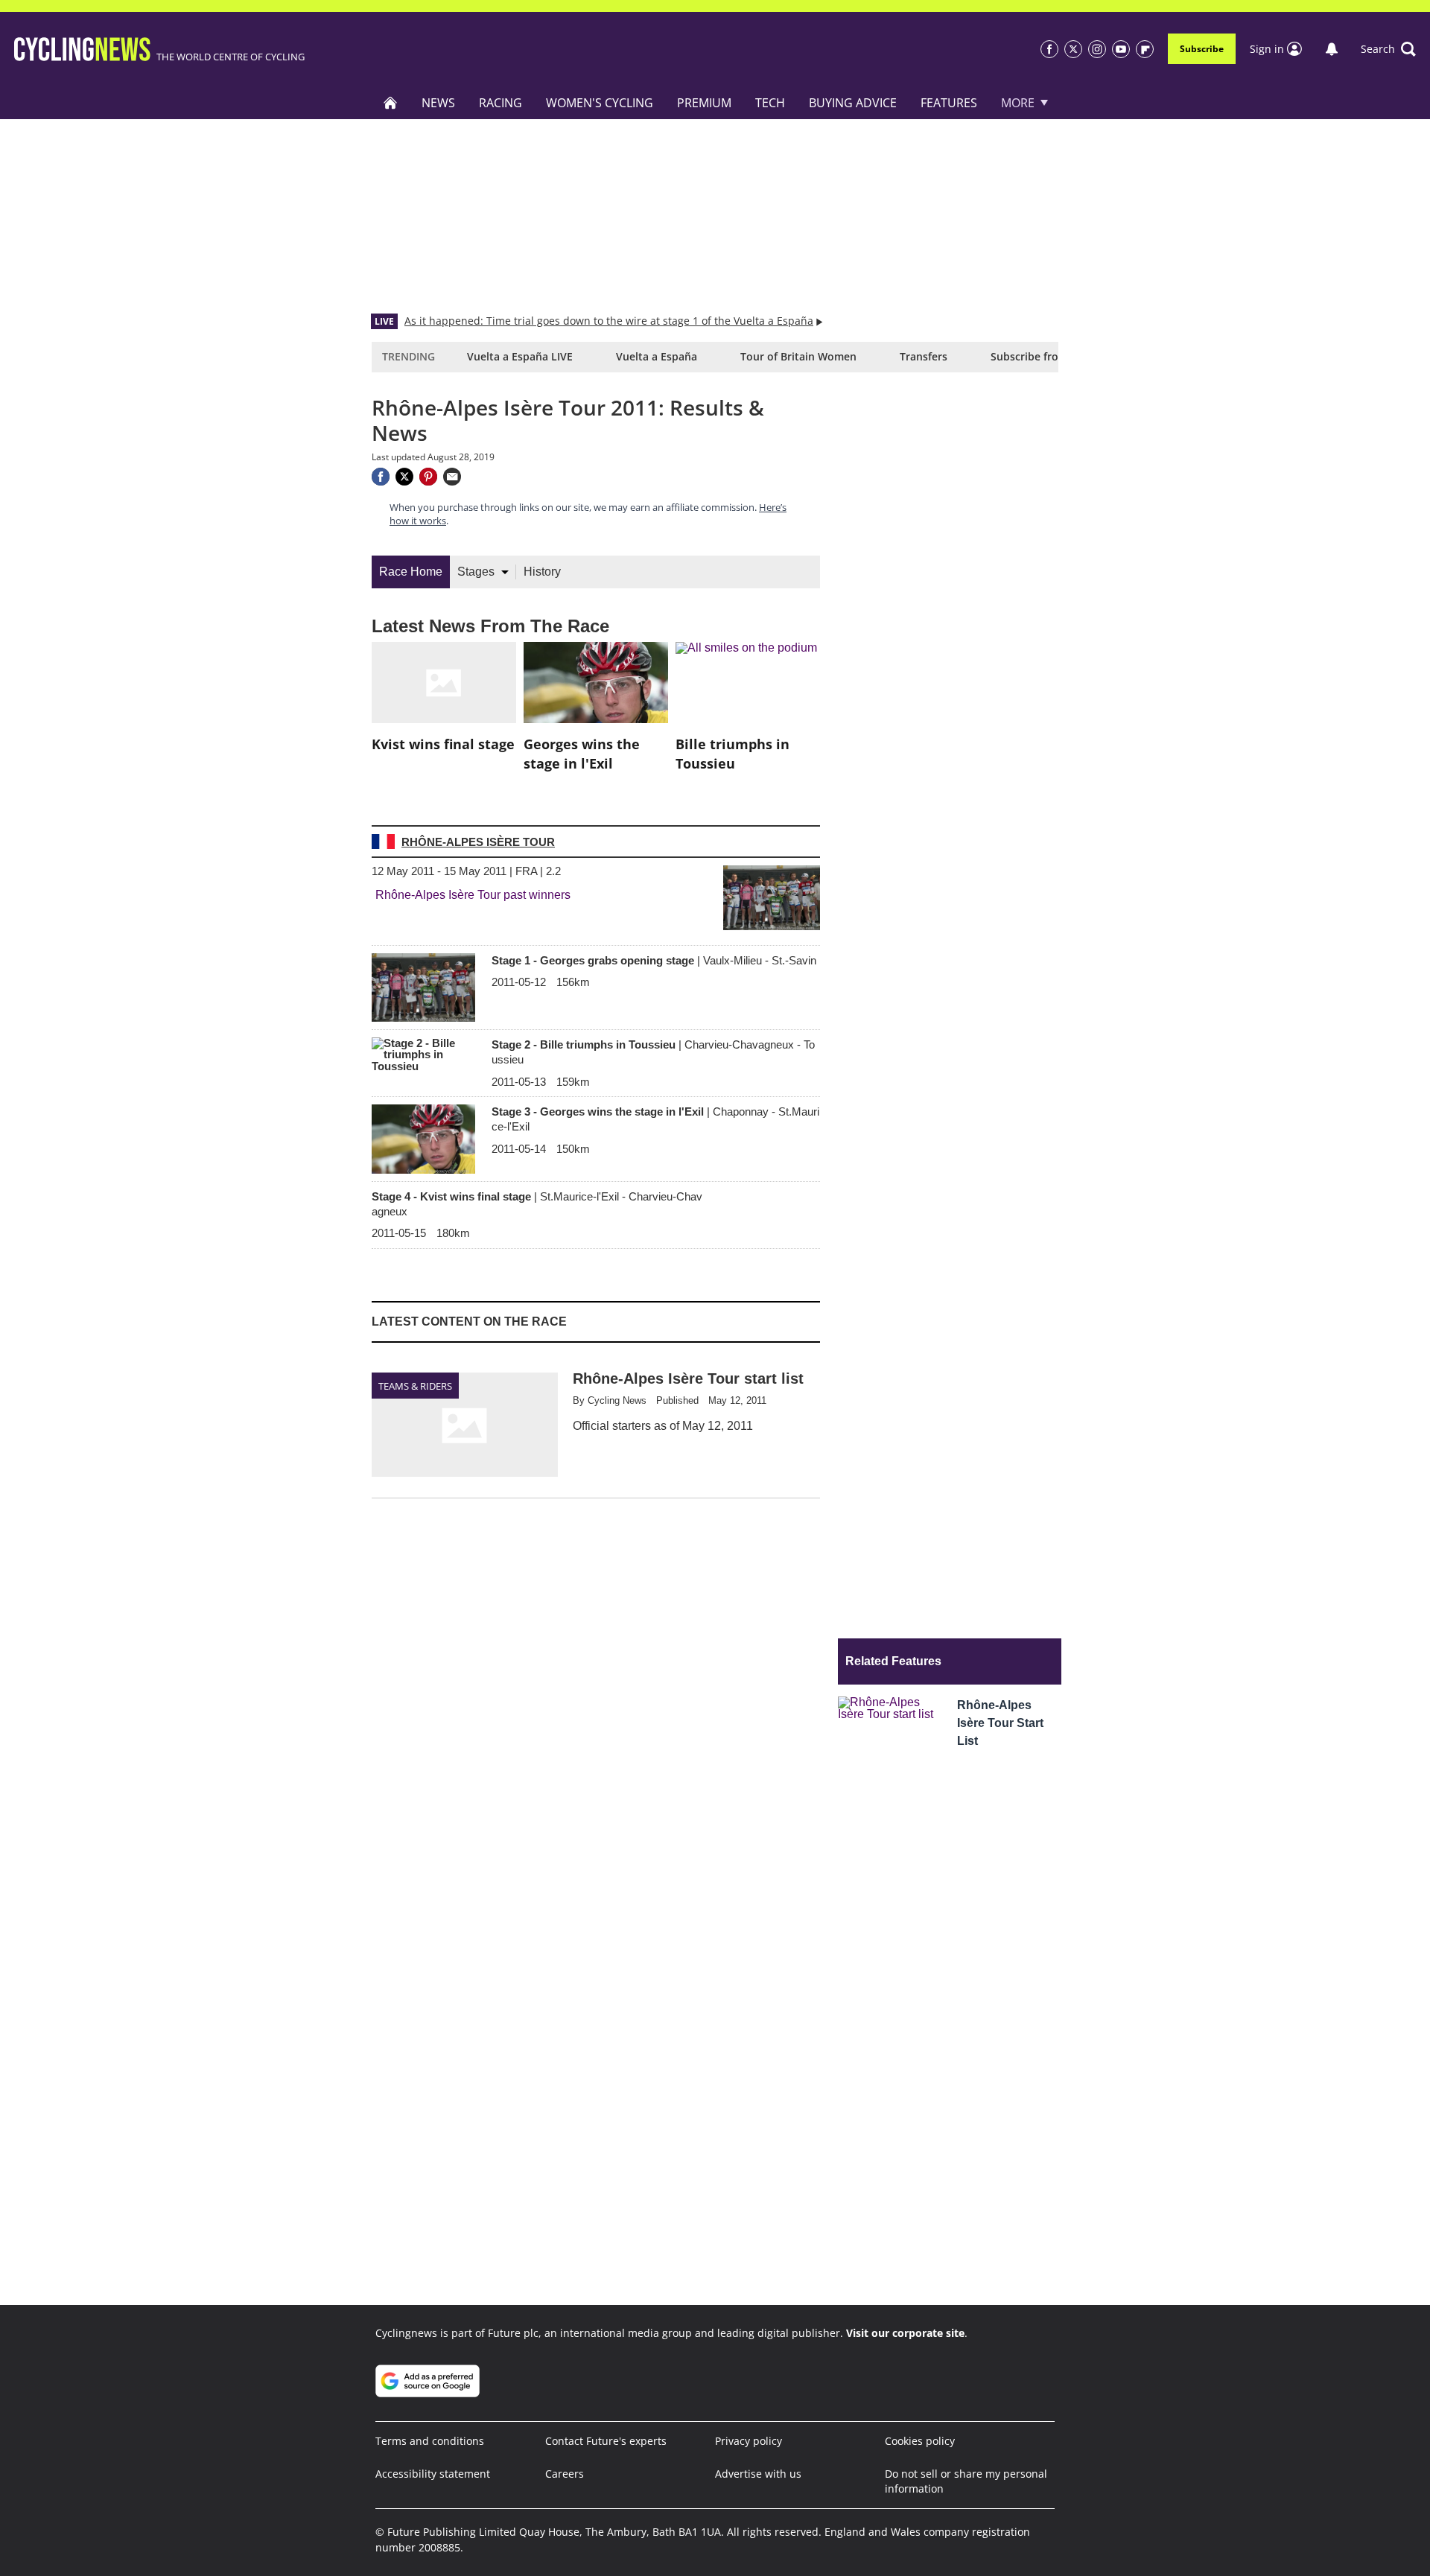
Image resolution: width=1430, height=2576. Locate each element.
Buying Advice (853, 103)
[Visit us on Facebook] (1049, 49)
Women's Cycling (600, 103)
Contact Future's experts (606, 2441)
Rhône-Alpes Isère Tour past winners (473, 895)
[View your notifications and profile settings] (1332, 49)
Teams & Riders (415, 1386)
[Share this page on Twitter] (404, 477)
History (542, 572)
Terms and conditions (430, 2441)
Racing (500, 103)
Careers (565, 2474)
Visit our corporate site (905, 2333)
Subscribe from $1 (1037, 356)
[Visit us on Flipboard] (1145, 49)
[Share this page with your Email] (452, 477)
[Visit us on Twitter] (1073, 49)
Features (949, 103)
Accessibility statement (433, 2474)
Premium (704, 103)
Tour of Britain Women (798, 356)
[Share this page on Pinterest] (428, 477)
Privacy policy (749, 2441)
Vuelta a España (657, 356)
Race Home (411, 572)
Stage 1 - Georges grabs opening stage (654, 960)
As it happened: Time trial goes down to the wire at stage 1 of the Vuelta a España (609, 321)
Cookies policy (920, 2441)
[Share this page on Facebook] (381, 477)
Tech (770, 103)
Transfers (924, 356)
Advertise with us (758, 2474)
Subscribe (1202, 49)
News (438, 103)
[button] (1388, 49)
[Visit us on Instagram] (1097, 49)
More (1018, 103)
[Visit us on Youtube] (1121, 49)
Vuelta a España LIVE (520, 356)
